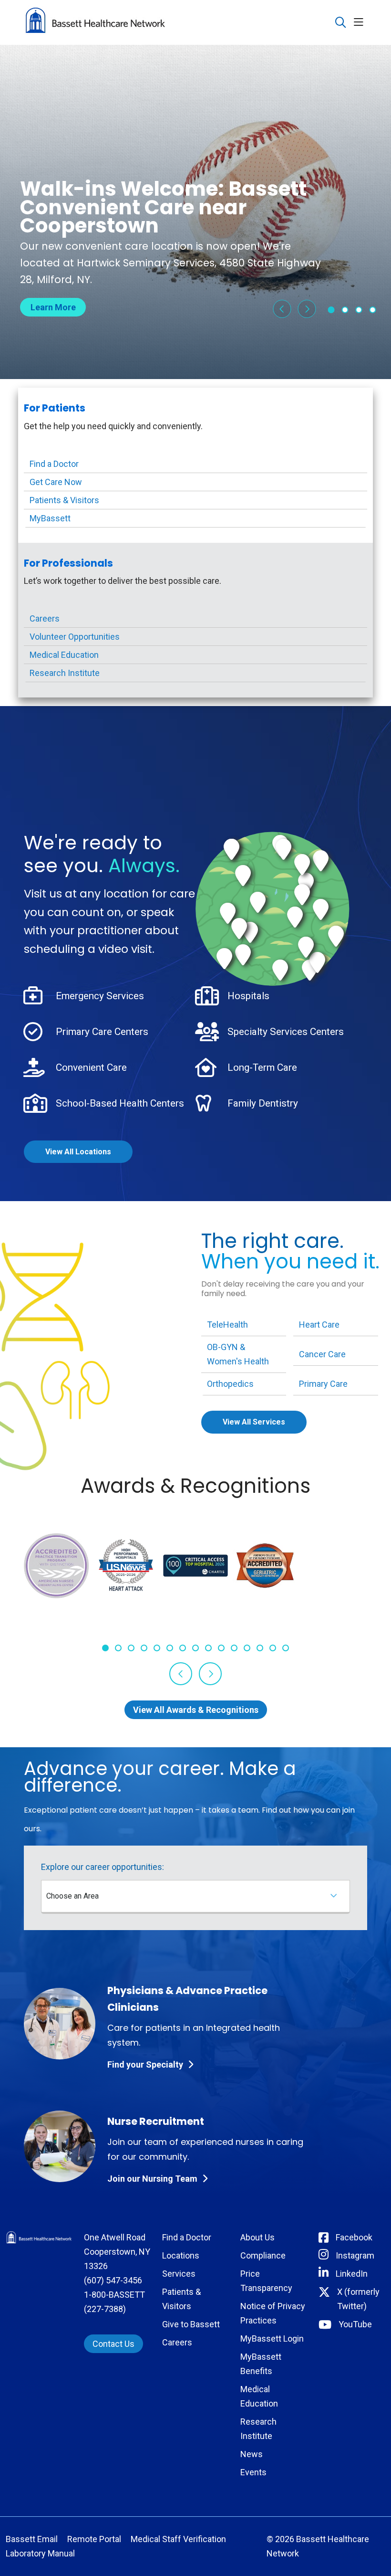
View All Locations (78, 1152)
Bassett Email (32, 2539)
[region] (195, 212)
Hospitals (248, 996)
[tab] (331, 310)
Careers (45, 618)
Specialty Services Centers (286, 1032)
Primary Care (323, 1384)
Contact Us (113, 2344)
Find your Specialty (145, 2064)
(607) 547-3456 (113, 2280)
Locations (181, 2255)
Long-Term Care (262, 1067)
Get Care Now (56, 482)
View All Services (254, 1422)
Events (253, 2472)
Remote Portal (94, 2539)
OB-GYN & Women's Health (238, 1354)
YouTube (355, 2324)
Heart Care (319, 1325)
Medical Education (64, 655)
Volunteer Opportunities (75, 637)
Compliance (263, 2255)
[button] (360, 23)
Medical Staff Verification (178, 2539)
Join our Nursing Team (152, 2179)
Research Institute (65, 673)
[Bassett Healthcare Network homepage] (95, 22)
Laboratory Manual (40, 2553)
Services (179, 2274)
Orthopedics (230, 1384)
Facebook (354, 2237)
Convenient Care (91, 1067)
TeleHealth (227, 1325)
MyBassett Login (272, 2338)
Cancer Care (322, 1354)
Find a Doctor (54, 464)
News (252, 2454)
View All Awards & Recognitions (196, 1710)
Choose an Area (72, 1896)
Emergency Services (100, 996)
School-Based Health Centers (120, 1103)
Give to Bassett (191, 2324)
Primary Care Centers (102, 1032)
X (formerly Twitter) (358, 2299)
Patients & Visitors (64, 500)
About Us (257, 2237)
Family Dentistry (263, 1103)
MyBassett (50, 518)
